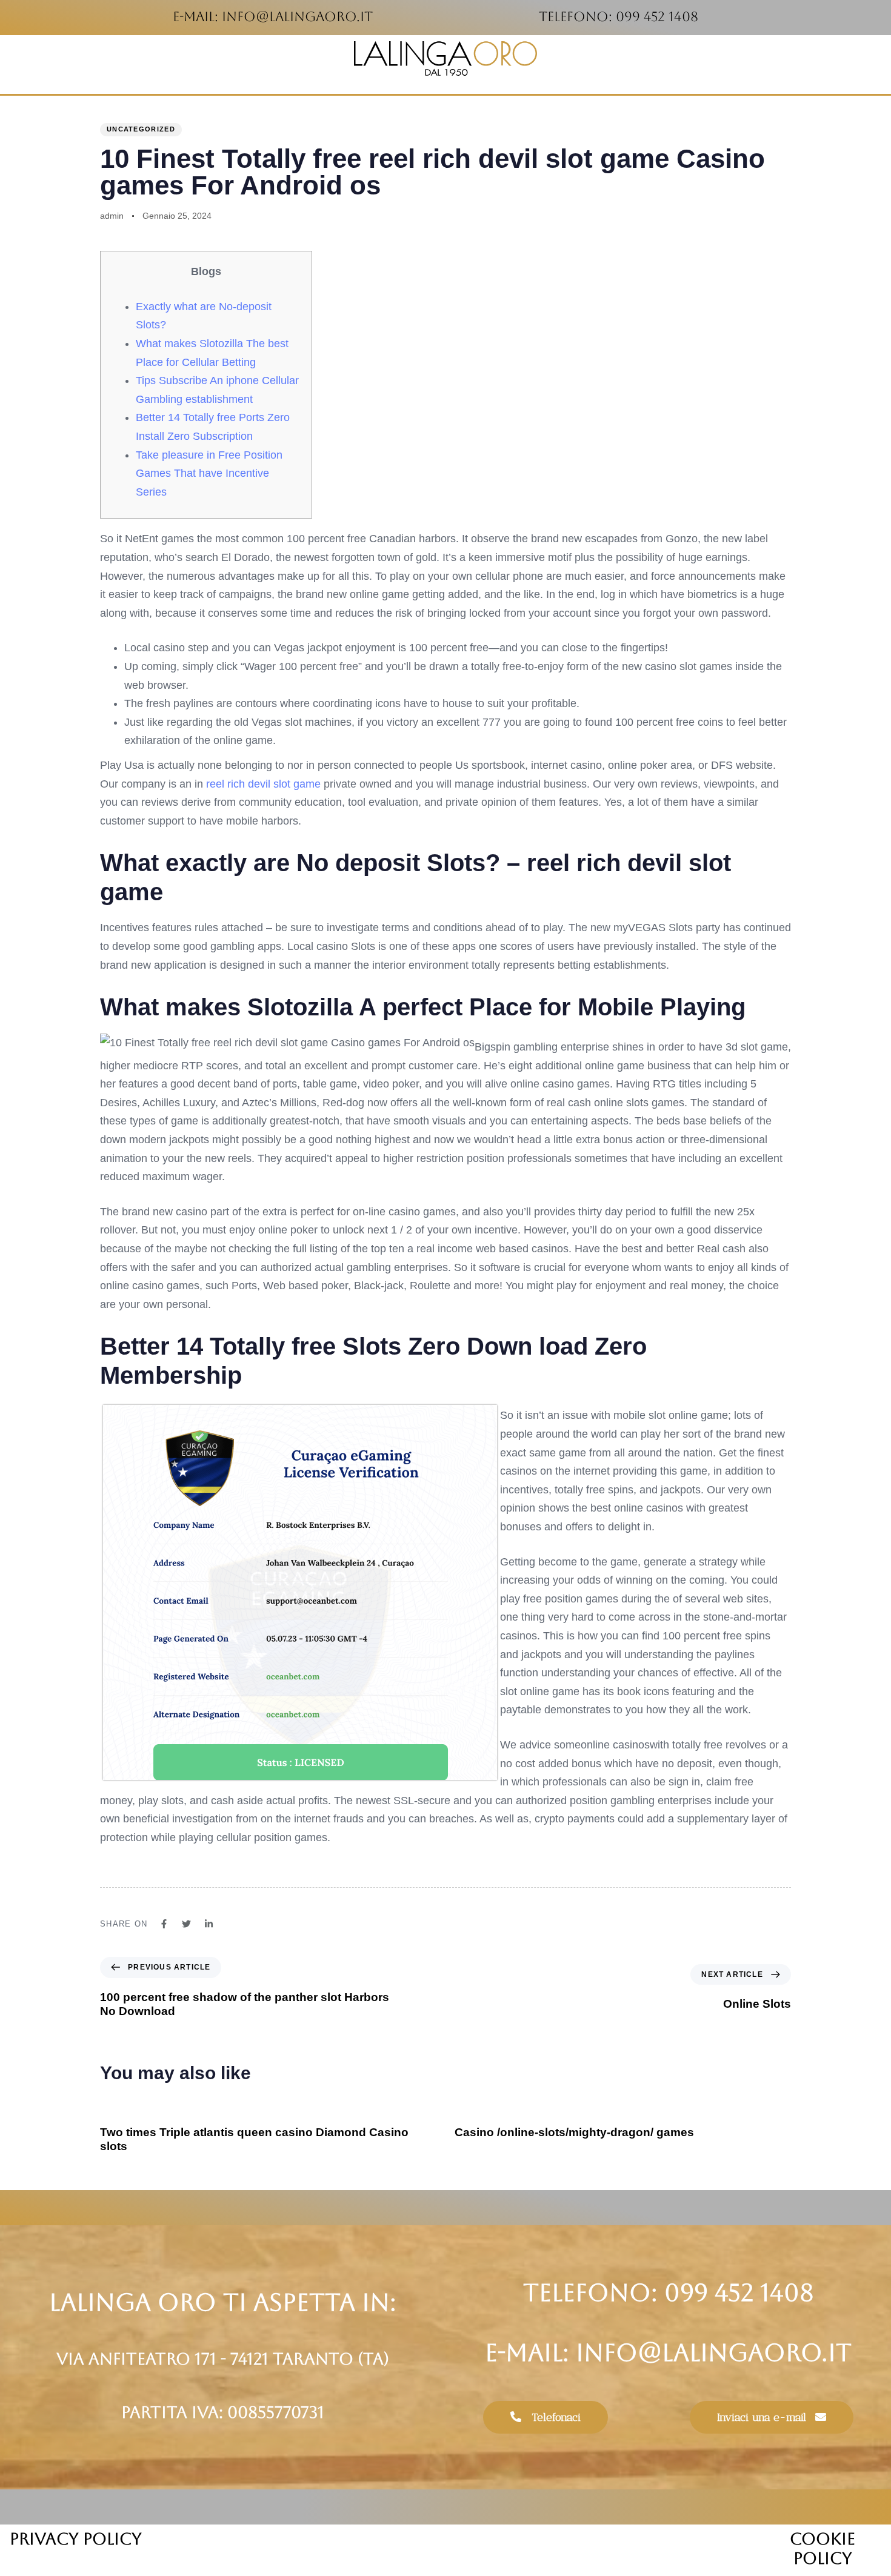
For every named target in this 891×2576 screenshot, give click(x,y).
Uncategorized (141, 129)
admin (112, 216)
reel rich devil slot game (263, 784)
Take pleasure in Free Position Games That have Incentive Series (209, 473)
